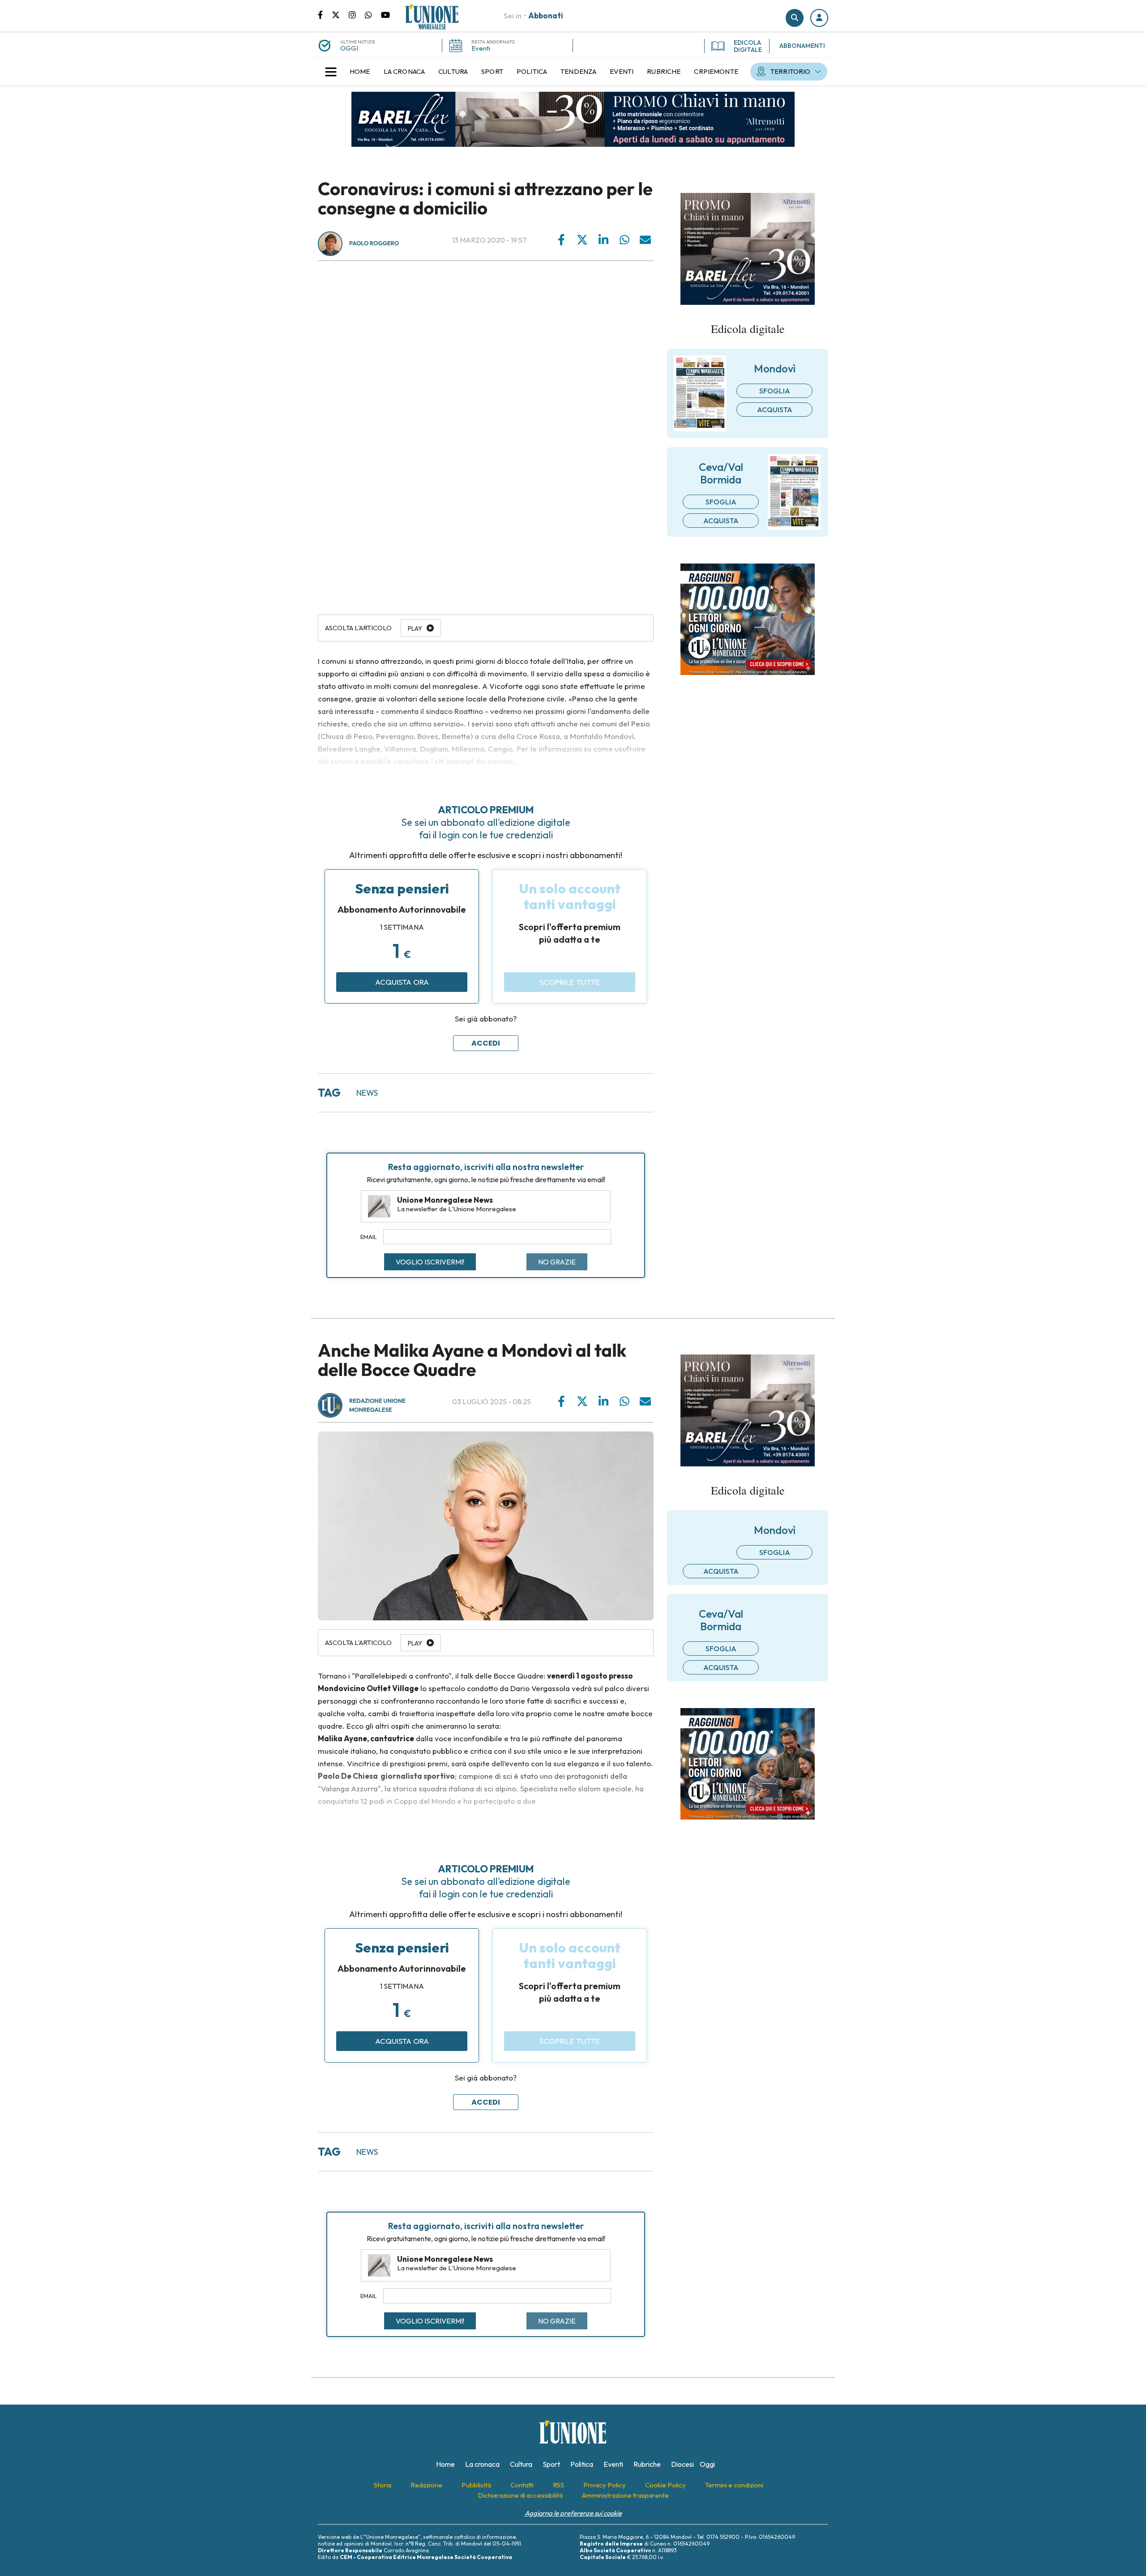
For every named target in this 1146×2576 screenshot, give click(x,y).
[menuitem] (360, 72)
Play (415, 628)
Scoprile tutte (570, 982)
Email (369, 1237)
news (367, 1093)
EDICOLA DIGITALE (748, 46)
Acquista (775, 410)
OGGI (349, 48)
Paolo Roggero (374, 244)
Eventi (481, 48)
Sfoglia (775, 391)
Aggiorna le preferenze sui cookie (573, 2513)
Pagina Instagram (357, 14)
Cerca (795, 18)
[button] (819, 18)
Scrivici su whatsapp (373, 14)
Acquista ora (402, 982)
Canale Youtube (385, 14)
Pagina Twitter (340, 14)
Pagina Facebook (325, 14)
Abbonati (546, 15)
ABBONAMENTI (802, 46)
